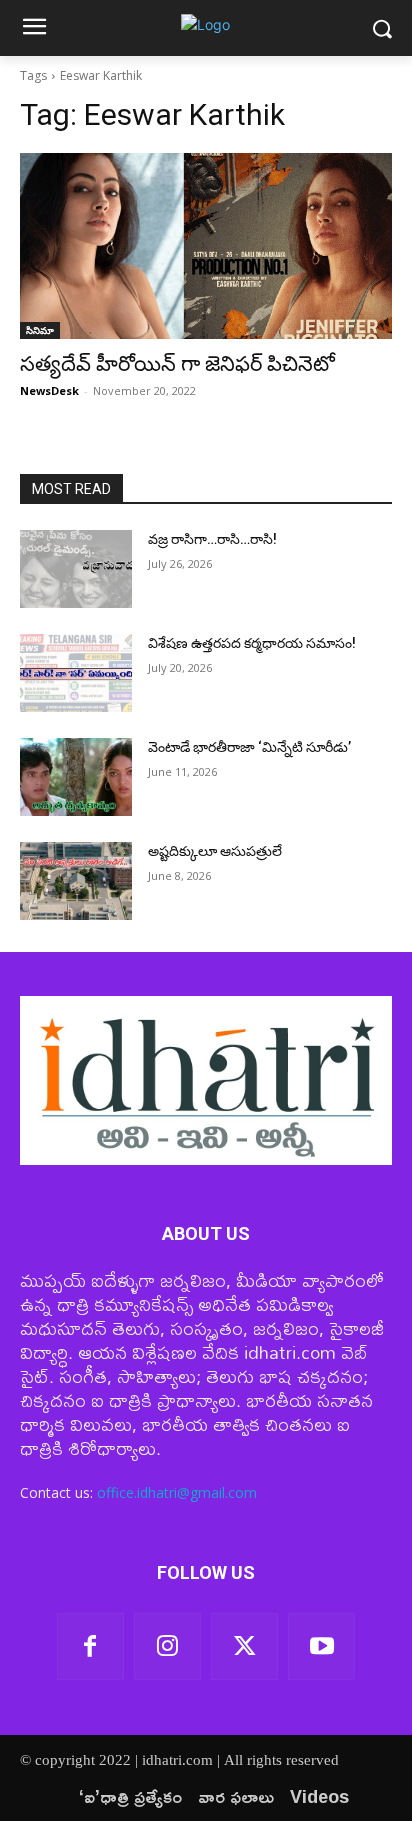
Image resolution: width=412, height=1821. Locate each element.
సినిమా (40, 330)
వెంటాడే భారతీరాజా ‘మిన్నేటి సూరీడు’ (249, 747)
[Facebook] (90, 1646)
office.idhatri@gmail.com (177, 1492)
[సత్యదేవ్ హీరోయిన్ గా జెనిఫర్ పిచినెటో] (206, 246)
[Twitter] (244, 1646)
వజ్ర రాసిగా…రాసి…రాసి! (212, 539)
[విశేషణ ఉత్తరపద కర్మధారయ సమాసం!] (76, 673)
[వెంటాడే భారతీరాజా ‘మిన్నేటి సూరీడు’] (76, 777)
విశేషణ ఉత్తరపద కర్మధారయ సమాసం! (252, 643)
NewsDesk (49, 390)
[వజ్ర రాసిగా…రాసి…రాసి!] (76, 569)
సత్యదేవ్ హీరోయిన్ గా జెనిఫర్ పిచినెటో (177, 364)
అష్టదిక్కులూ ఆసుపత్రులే (215, 851)
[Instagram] (167, 1646)
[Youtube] (321, 1646)
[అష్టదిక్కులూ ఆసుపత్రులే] (76, 881)
